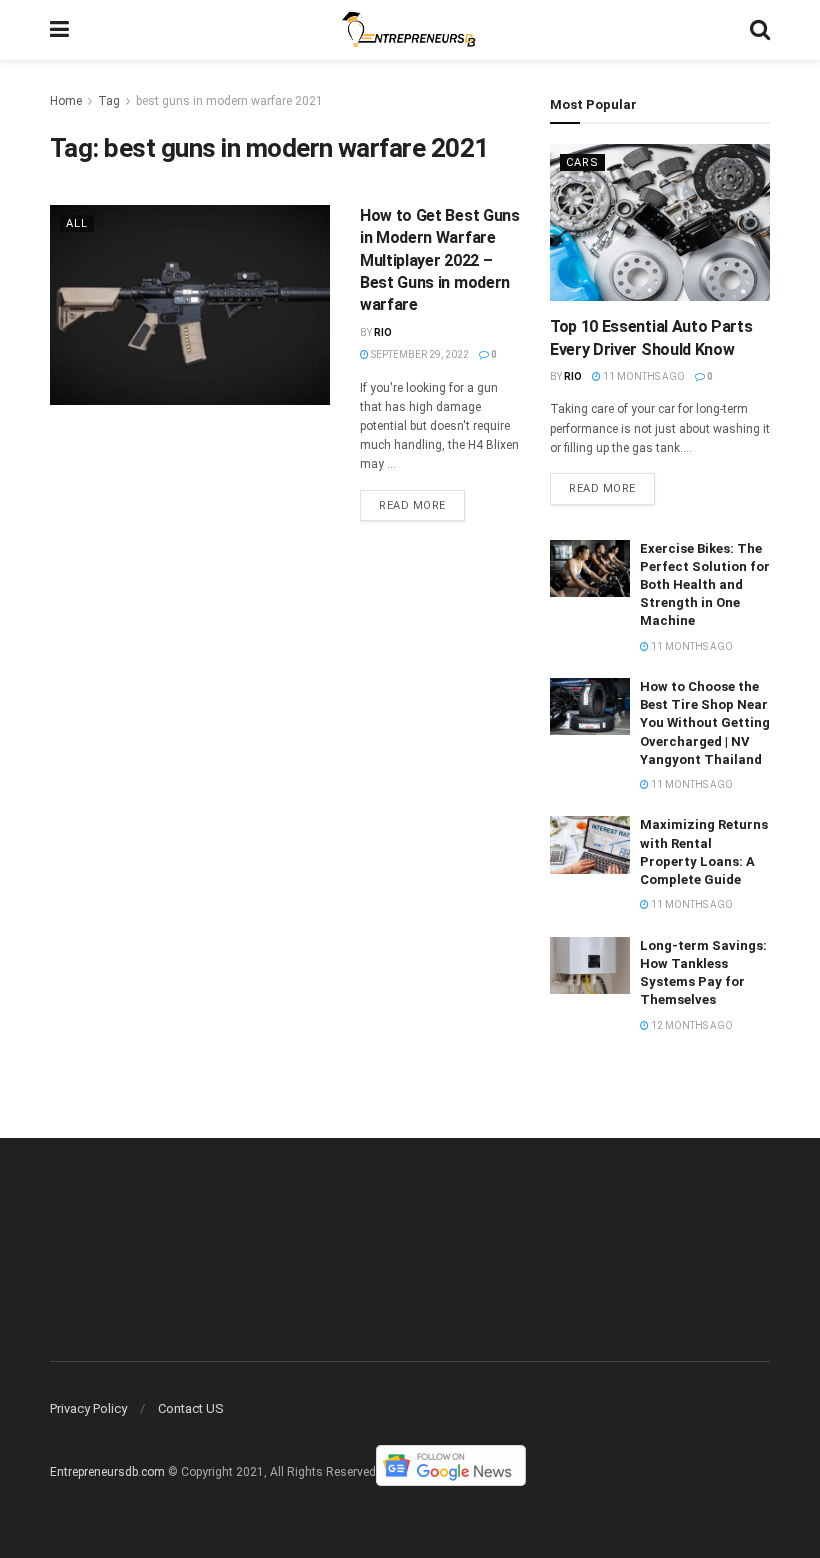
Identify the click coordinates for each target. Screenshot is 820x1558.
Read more (412, 505)
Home (66, 101)
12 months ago (691, 1025)
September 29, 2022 (419, 354)
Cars (582, 162)
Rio (383, 332)
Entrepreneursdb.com (107, 1473)
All (77, 223)
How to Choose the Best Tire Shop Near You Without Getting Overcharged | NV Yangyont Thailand (705, 723)
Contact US (191, 1408)
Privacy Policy (88, 1408)
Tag (109, 101)
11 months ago (643, 376)
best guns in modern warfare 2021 (229, 101)
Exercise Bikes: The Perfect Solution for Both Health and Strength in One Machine (705, 585)
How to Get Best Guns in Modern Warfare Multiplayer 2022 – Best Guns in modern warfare (440, 260)
